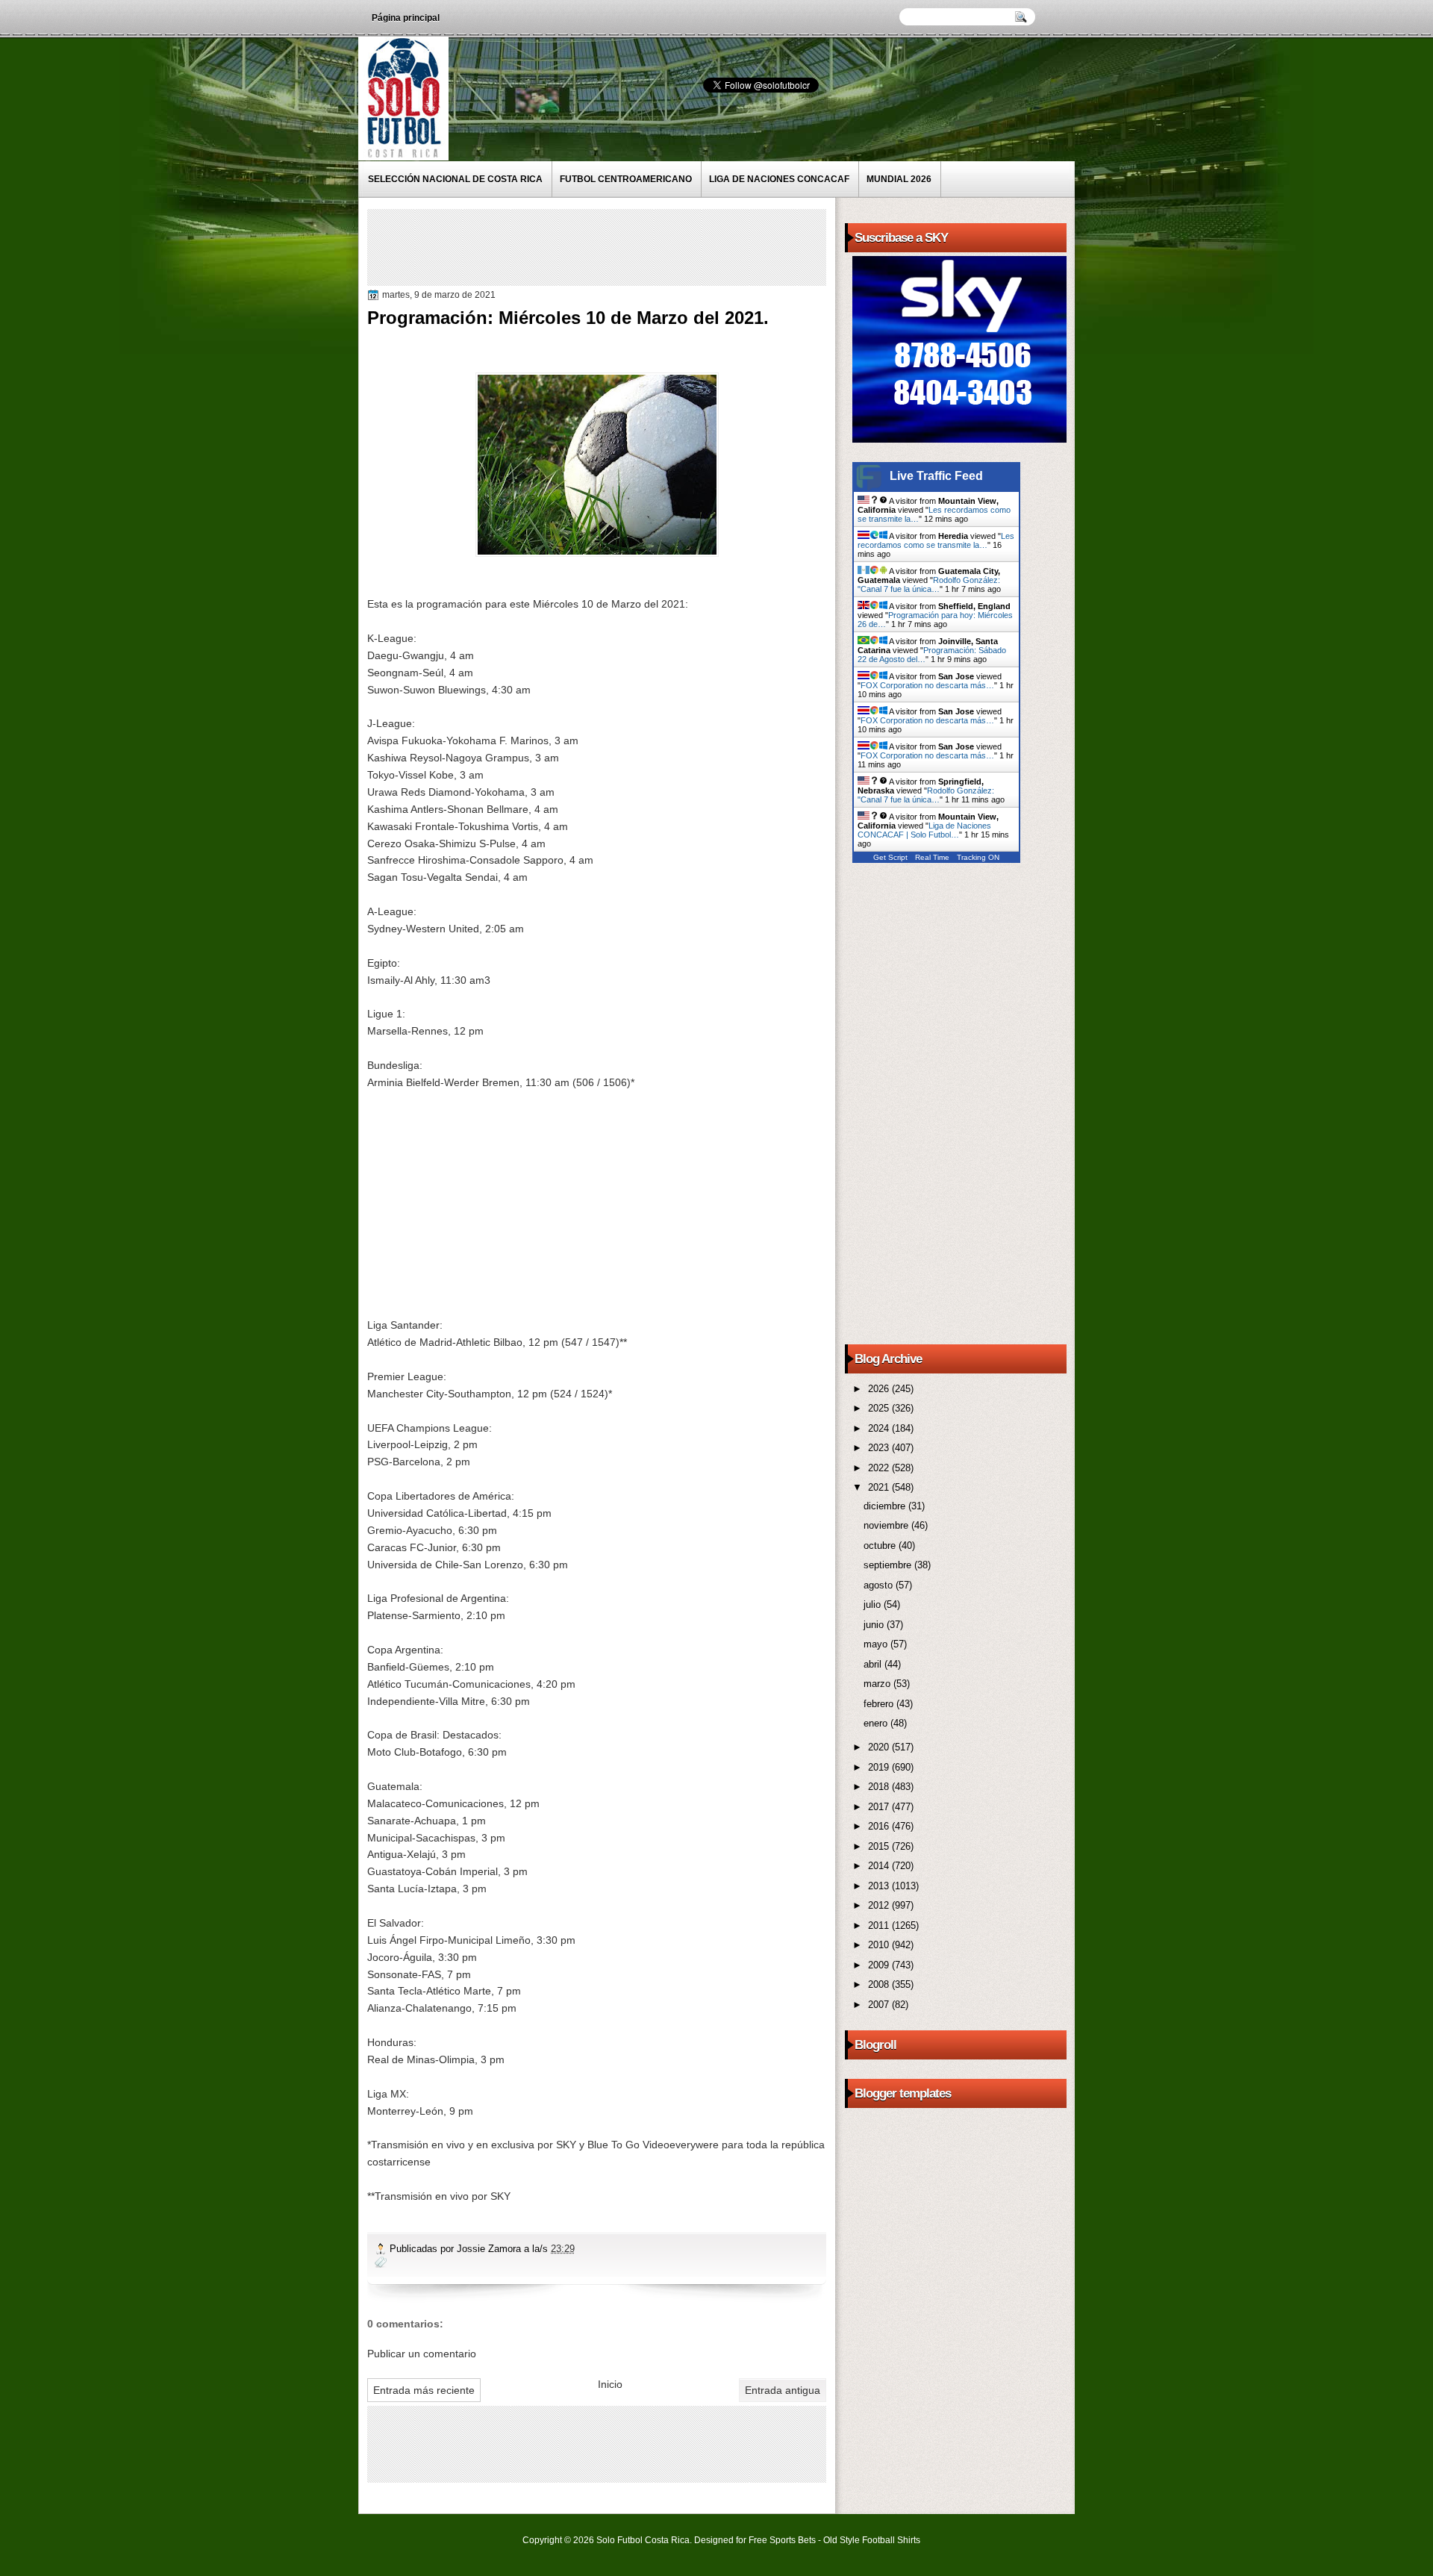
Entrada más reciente (424, 2390)
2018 (880, 1787)
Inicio (610, 2384)
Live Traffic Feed (936, 476)
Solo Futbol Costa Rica (643, 2540)
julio (874, 1604)
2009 (880, 1965)
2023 (880, 1448)
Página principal (406, 18)
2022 (880, 1468)
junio (875, 1625)
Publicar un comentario (422, 2354)
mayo (877, 1644)
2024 (880, 1428)
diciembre (886, 1506)
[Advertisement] (643, 246)
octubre (881, 1546)
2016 (880, 1826)
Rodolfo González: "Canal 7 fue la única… (929, 584)
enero (877, 1723)
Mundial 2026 (899, 179)
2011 (880, 1925)
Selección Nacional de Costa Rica (455, 179)
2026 (880, 1389)
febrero (880, 1704)
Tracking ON (978, 857)
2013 (880, 1886)
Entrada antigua (783, 2390)
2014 (880, 1866)
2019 (880, 1767)
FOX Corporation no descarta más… (927, 685)
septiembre (889, 1565)
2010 (880, 1945)
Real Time (932, 857)
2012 (880, 1905)
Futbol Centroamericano (626, 179)
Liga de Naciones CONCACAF (779, 179)
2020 (880, 1747)
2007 (880, 2005)
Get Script (890, 857)
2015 (880, 1846)
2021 (880, 1487)
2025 (880, 1408)
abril (874, 1664)
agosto (880, 1585)
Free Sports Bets (782, 2540)
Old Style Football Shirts (872, 2540)
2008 (880, 1984)
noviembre (887, 1525)
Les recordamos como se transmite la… (936, 540)
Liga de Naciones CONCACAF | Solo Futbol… (924, 830)
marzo (878, 1684)
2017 (880, 1807)
